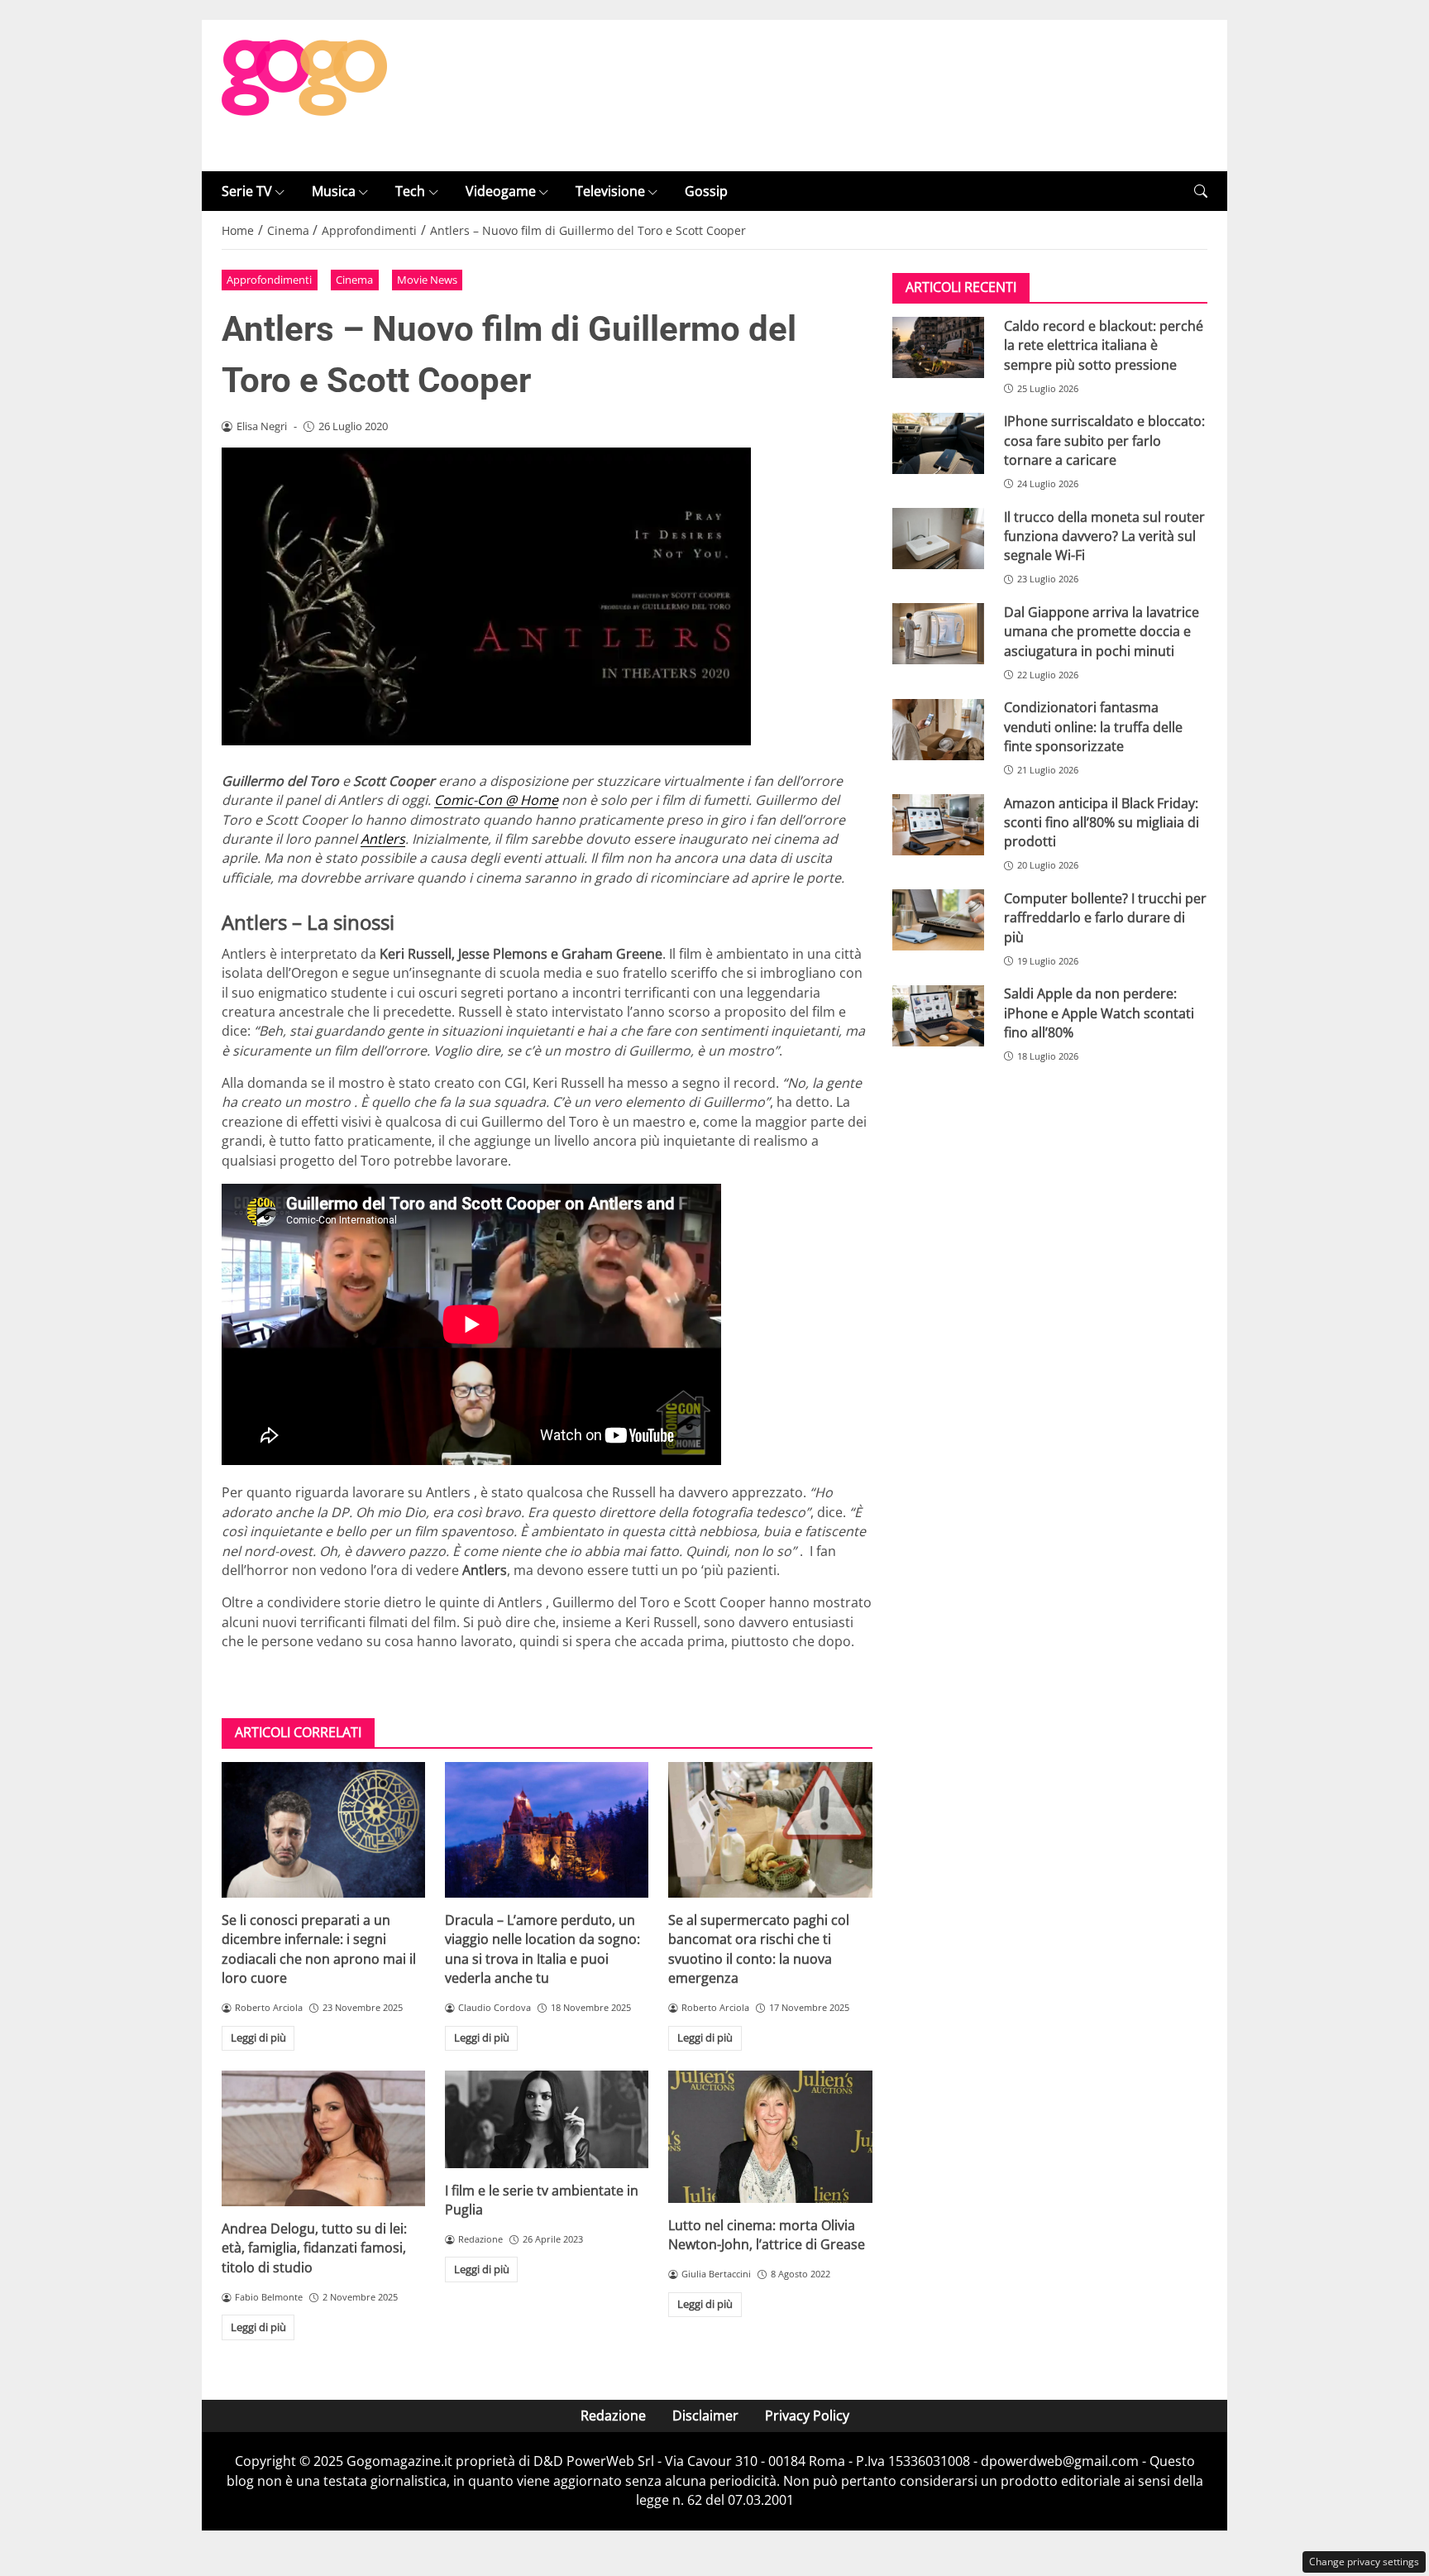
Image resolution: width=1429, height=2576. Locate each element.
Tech (410, 191)
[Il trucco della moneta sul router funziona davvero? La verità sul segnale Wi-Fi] (938, 539)
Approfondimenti (269, 280)
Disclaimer (705, 2416)
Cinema (354, 280)
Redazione (613, 2416)
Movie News (427, 280)
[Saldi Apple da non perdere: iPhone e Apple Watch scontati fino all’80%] (938, 1016)
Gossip (706, 191)
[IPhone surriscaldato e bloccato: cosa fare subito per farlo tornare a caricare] (938, 443)
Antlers (383, 839)
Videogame (501, 191)
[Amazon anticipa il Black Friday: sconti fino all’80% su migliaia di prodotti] (938, 825)
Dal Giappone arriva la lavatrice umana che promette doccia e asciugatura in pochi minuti (1102, 632)
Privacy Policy (807, 2416)
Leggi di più (258, 2037)
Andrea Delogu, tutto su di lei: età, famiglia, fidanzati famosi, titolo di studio (314, 2248)
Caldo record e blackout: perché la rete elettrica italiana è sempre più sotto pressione (1104, 345)
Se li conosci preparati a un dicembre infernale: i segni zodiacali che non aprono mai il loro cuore (319, 1949)
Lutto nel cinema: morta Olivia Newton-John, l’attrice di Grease (767, 2235)
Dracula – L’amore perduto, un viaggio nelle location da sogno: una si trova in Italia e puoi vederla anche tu (542, 1949)
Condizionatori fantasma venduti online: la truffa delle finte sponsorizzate (1093, 728)
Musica (334, 191)
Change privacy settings (1364, 2562)
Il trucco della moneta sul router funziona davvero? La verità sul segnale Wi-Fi (1104, 536)
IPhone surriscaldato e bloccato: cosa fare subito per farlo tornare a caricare (1104, 441)
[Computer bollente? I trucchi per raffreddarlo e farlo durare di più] (938, 920)
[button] (1201, 192)
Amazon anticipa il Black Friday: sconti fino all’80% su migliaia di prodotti (1102, 823)
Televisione (610, 191)
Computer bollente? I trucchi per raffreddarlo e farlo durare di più (1105, 918)
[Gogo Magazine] (304, 94)
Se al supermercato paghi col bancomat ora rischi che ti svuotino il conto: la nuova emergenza (759, 1949)
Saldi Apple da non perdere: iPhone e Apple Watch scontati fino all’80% (1099, 1014)
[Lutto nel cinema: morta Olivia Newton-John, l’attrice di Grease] (770, 2137)
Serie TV (247, 191)
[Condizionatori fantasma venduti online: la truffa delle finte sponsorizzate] (938, 730)
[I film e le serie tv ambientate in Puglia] (547, 2119)
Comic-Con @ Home (496, 800)
